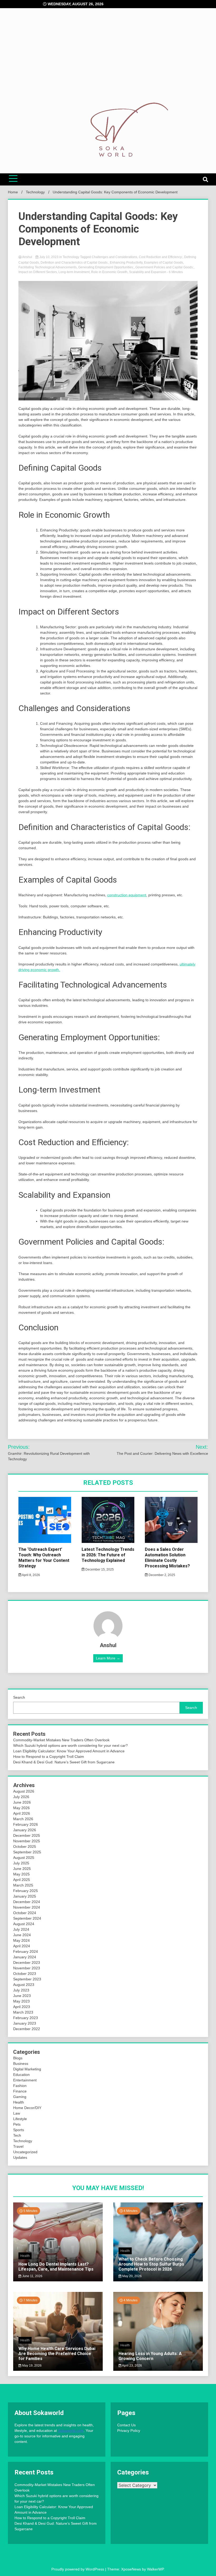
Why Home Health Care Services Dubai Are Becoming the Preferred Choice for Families (57, 2354)
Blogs (18, 2058)
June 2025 (22, 1869)
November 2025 (27, 1841)
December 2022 (27, 2029)
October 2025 (25, 1847)
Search (19, 1697)
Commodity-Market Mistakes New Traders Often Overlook (61, 1740)
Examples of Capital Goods (164, 263)
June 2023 (22, 1996)
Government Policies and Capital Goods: (165, 267)
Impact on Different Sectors (38, 272)
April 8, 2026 (31, 1575)
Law (17, 2113)
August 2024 (24, 1924)
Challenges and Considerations (114, 257)
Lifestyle (20, 2119)
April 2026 (22, 1813)
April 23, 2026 (132, 2366)
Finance (20, 2091)
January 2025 (25, 1896)
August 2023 (24, 1985)
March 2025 (23, 1885)
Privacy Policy (129, 2431)
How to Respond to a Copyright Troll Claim (49, 1757)
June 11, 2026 (32, 2276)
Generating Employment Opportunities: (106, 267)
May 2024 (21, 1940)
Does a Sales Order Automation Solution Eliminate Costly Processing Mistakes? (167, 1558)
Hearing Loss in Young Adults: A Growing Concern (150, 2356)
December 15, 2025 (99, 1569)
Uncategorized (25, 2152)
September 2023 (27, 1979)
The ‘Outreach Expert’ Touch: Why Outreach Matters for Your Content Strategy (44, 1558)
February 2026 (26, 1824)
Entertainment (25, 2080)
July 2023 (21, 1990)
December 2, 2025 (161, 1575)
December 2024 (27, 1902)
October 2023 (25, 1974)
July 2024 (21, 1929)
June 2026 (22, 1802)
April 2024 (22, 1946)
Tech (17, 2135)
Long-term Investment (74, 272)
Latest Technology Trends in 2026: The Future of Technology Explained (108, 1555)
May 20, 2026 (132, 2276)
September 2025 (27, 1852)
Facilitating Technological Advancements (48, 267)
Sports (19, 2130)
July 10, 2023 (49, 257)
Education (21, 2075)
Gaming (20, 2097)
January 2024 (25, 1957)
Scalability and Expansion (148, 272)
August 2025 (24, 1858)
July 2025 (21, 1863)
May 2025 (21, 1874)
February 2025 (26, 1891)
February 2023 (26, 2018)
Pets (17, 2124)
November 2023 (27, 1968)
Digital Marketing (27, 2069)
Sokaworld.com (71, 2431)
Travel (18, 2146)
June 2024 (22, 1935)
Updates (20, 2157)
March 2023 (23, 2012)
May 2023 (21, 2001)
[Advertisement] (108, 61)
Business (21, 2064)
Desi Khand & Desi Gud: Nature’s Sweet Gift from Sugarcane (64, 1762)
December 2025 (27, 1835)
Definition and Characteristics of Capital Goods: (74, 263)
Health (19, 2102)
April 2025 (22, 1880)
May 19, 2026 (31, 2366)
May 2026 (21, 1808)
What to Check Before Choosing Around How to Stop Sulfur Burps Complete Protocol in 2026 (151, 2264)
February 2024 (26, 1951)
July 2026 (21, 1797)
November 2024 (27, 1907)
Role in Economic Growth (109, 272)
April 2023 (22, 2007)
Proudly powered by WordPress (78, 2569)
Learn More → (108, 1658)
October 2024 (25, 1913)
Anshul (27, 257)
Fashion (20, 2086)
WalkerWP (155, 2569)
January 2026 (25, 1830)
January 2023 (25, 2023)
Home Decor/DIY (27, 2108)
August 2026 (24, 1791)
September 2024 (27, 1918)
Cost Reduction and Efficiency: (161, 257)
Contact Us (126, 2425)
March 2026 (23, 1819)
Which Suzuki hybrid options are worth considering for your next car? (70, 1745)
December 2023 (27, 1963)
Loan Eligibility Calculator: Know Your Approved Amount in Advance (69, 1751)
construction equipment (127, 895)
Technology (71, 257)
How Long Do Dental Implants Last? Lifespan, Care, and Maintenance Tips (56, 2267)
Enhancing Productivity (126, 263)
